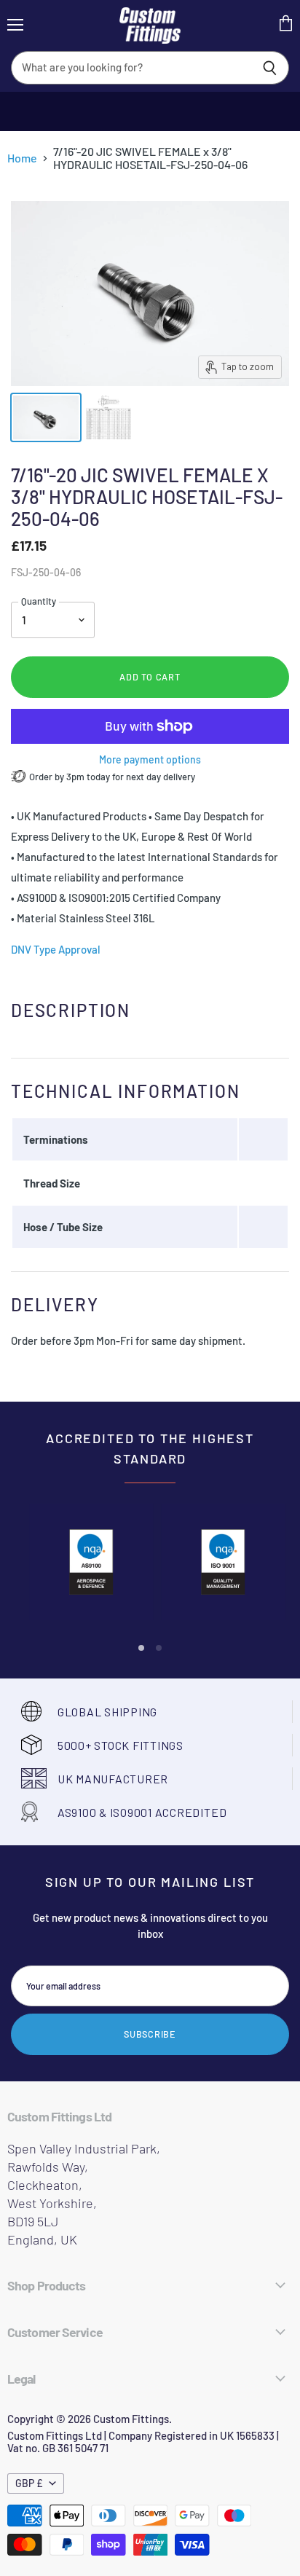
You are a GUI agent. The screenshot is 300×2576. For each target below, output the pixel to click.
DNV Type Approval (56, 949)
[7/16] (46, 417)
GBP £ (29, 2483)
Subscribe (150, 2034)
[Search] (270, 68)
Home (22, 158)
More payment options (150, 760)
